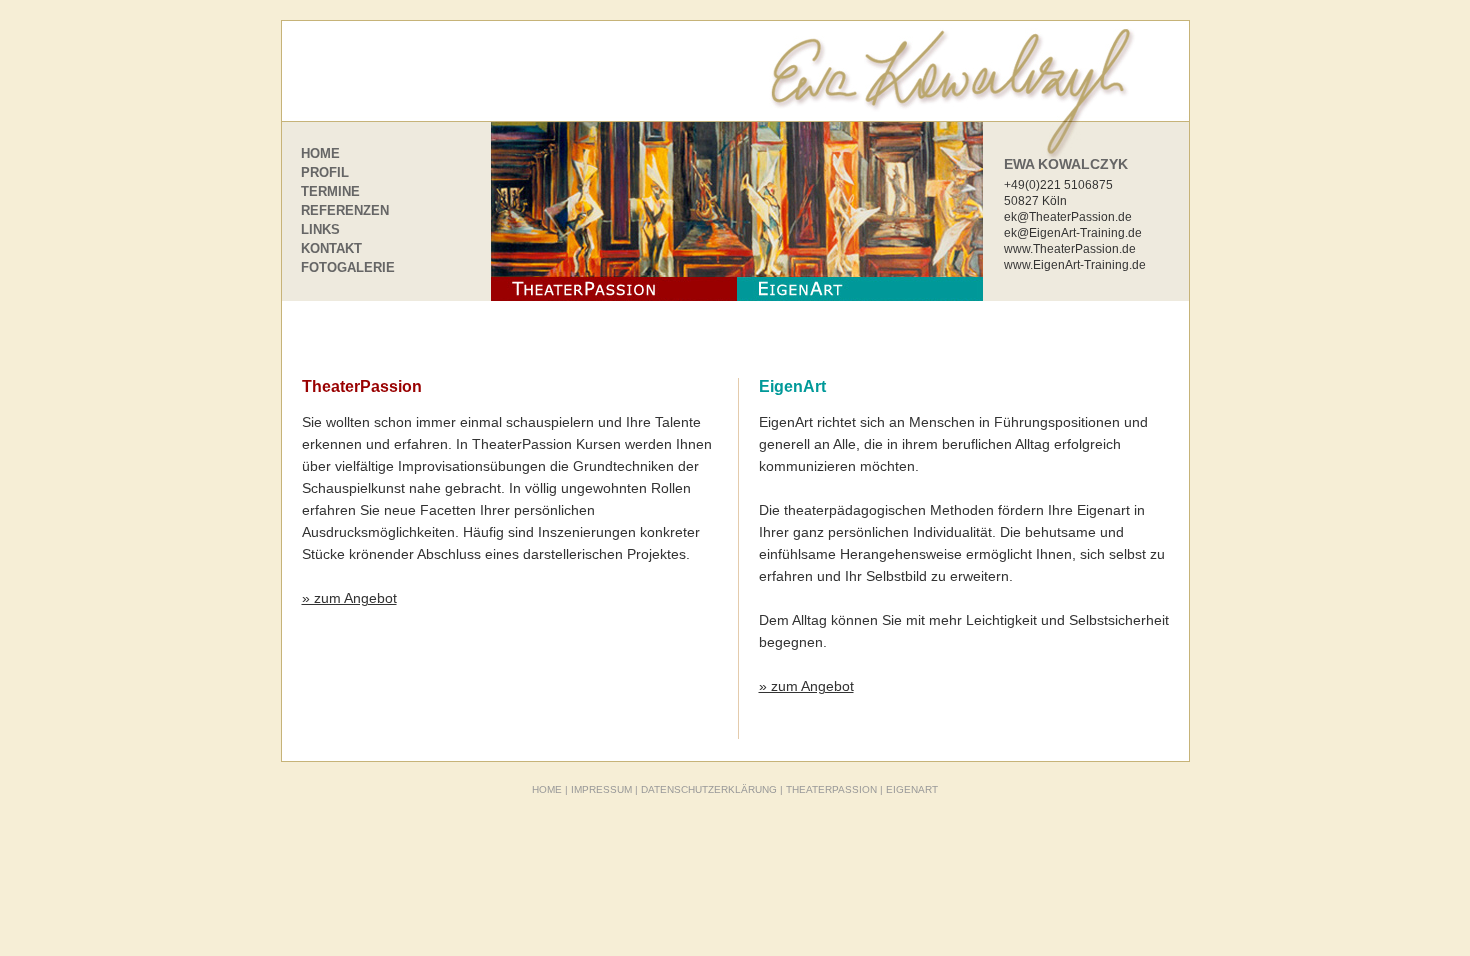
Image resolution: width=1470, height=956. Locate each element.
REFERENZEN (345, 210)
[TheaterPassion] (614, 211)
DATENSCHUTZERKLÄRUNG (709, 789)
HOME (320, 153)
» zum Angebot (349, 598)
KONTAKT (331, 248)
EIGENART (912, 789)
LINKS (320, 229)
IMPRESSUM (601, 789)
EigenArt (792, 386)
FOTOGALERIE (348, 267)
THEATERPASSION (831, 789)
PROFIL (325, 172)
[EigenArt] (860, 211)
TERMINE (330, 191)
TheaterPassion (362, 386)
